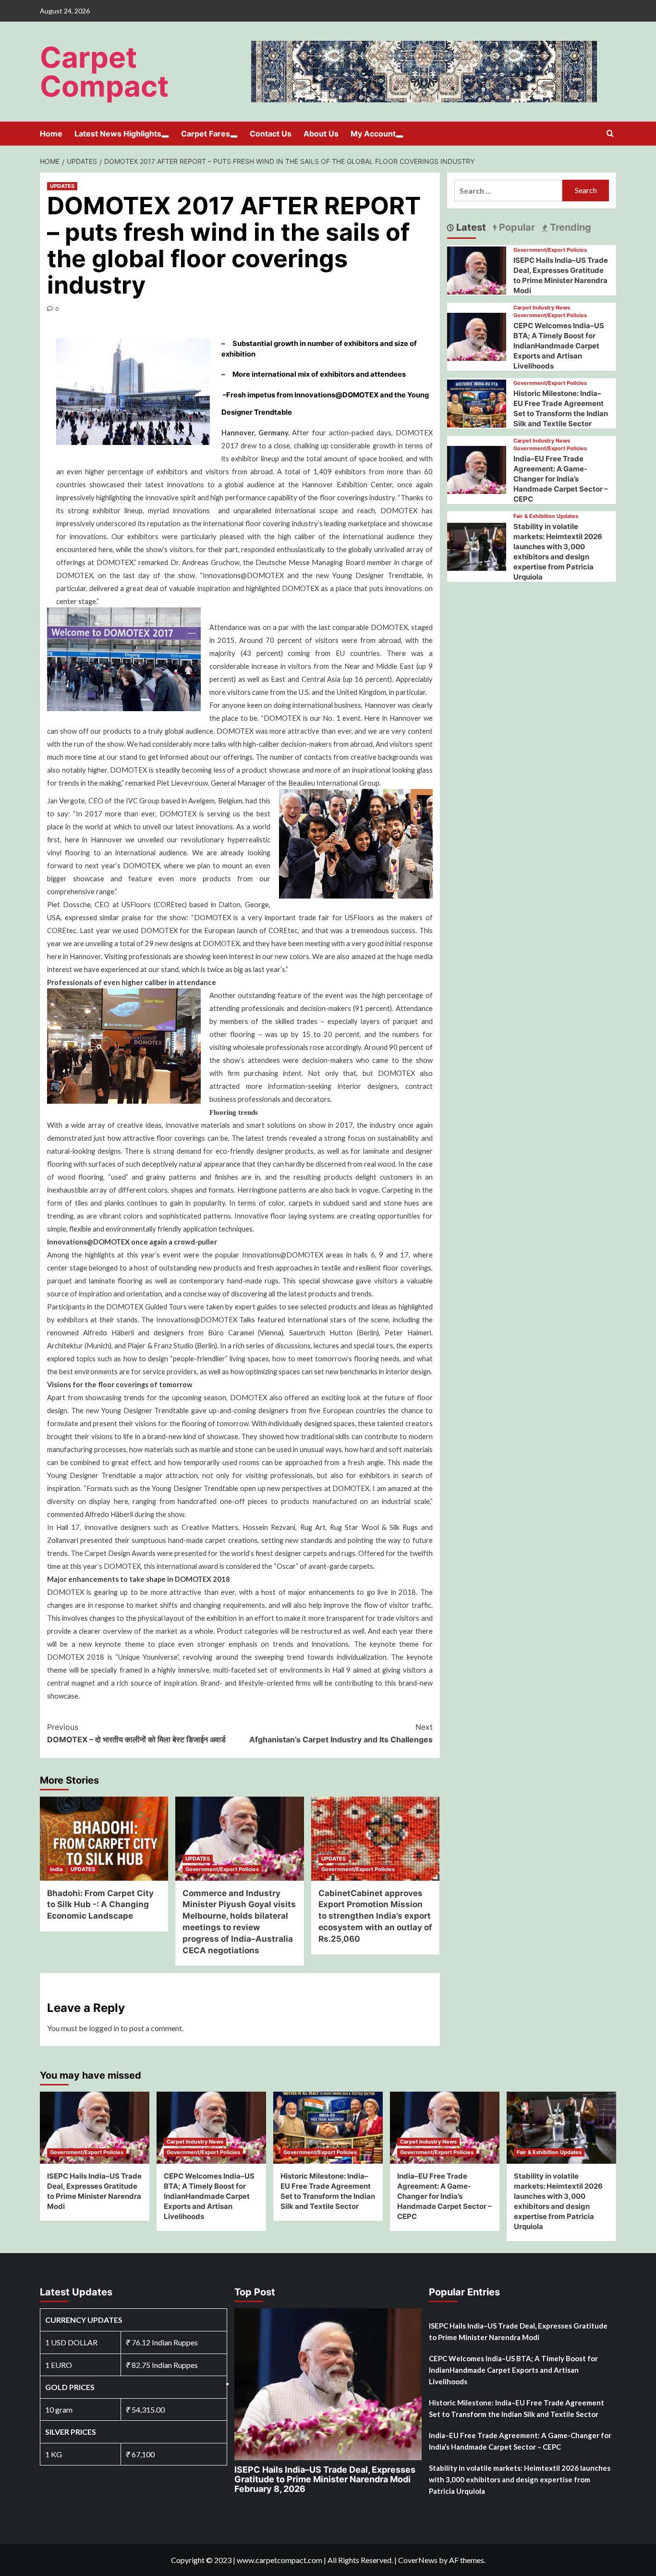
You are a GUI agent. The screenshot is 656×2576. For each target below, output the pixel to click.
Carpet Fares (206, 134)
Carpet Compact (104, 72)
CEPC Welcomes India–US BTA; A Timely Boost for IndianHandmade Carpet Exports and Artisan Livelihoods (559, 346)
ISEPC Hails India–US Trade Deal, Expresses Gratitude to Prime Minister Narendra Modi (325, 2479)
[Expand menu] (165, 136)
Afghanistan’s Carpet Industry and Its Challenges (341, 1733)
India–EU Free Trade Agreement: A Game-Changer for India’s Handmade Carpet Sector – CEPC (561, 479)
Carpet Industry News (542, 308)
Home (51, 134)
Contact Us (271, 134)
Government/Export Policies (222, 1869)
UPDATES (62, 186)
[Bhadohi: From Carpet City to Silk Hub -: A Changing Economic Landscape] (104, 1839)
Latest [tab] (470, 227)
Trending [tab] (569, 227)
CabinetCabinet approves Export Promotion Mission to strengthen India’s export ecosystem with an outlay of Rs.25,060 (375, 1916)
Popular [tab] (516, 227)
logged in (104, 2028)
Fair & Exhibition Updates (546, 516)
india (56, 1869)
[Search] (610, 134)
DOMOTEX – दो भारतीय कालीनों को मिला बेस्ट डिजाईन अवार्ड (136, 1733)
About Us (321, 134)
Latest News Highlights (118, 134)
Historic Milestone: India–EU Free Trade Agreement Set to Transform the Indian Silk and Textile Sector (516, 2408)
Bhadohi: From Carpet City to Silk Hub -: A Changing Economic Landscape (100, 1905)
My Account (373, 134)
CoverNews (418, 2560)
